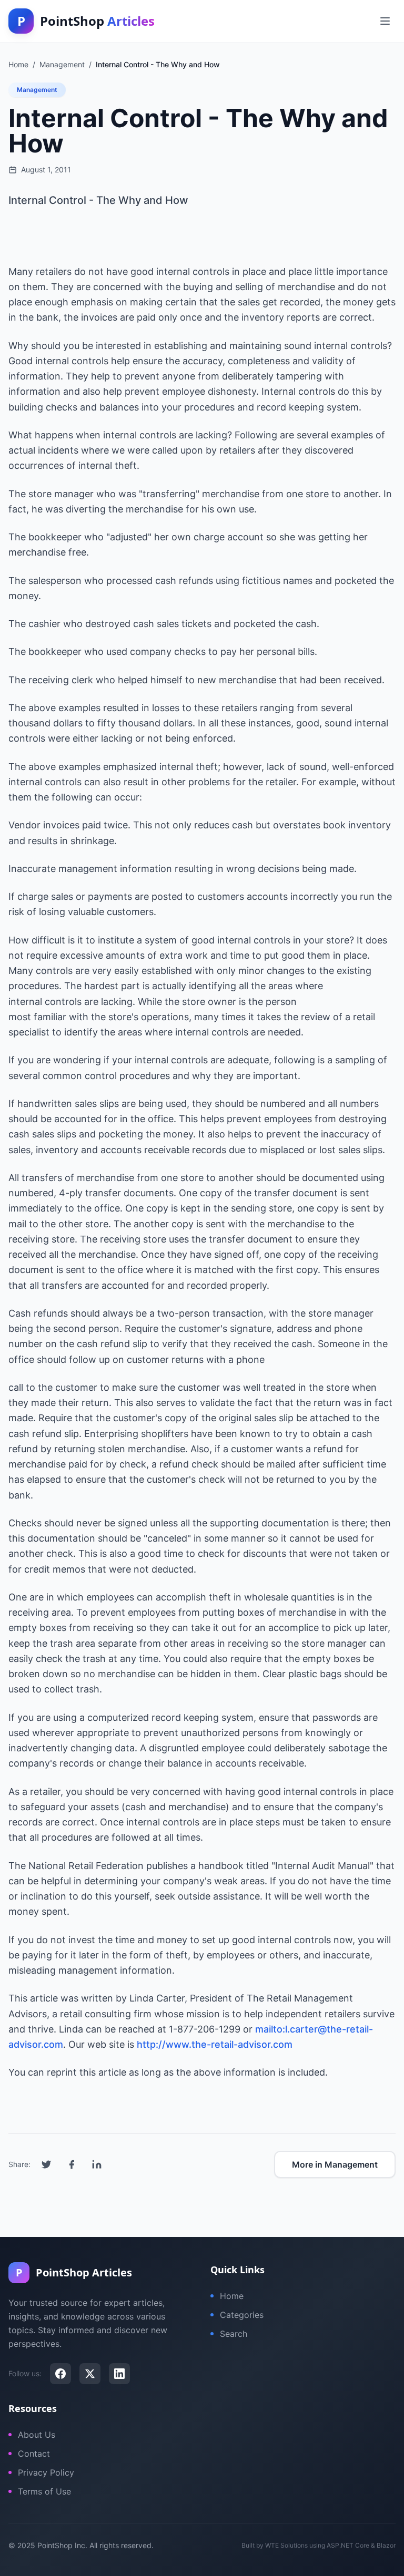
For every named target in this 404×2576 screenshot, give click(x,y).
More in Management (335, 2164)
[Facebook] (60, 2374)
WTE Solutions (286, 2545)
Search (234, 2334)
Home (232, 2296)
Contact (34, 2454)
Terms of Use (44, 2491)
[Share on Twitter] (46, 2164)
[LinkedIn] (119, 2374)
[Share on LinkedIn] (97, 2164)
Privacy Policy (46, 2472)
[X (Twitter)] (90, 2374)
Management (37, 90)
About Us (37, 2435)
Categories (242, 2315)
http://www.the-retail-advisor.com (215, 2044)
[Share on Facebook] (72, 2164)
